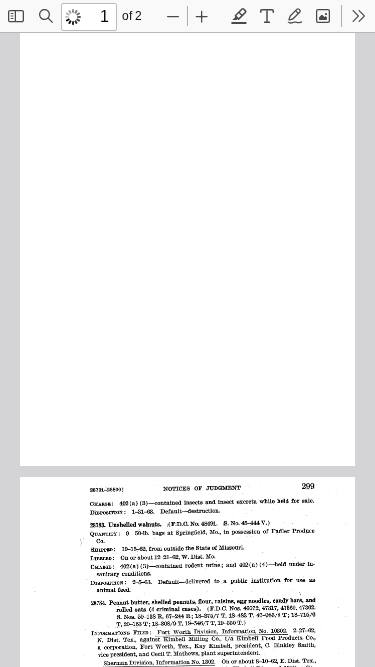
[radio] (239, 16)
